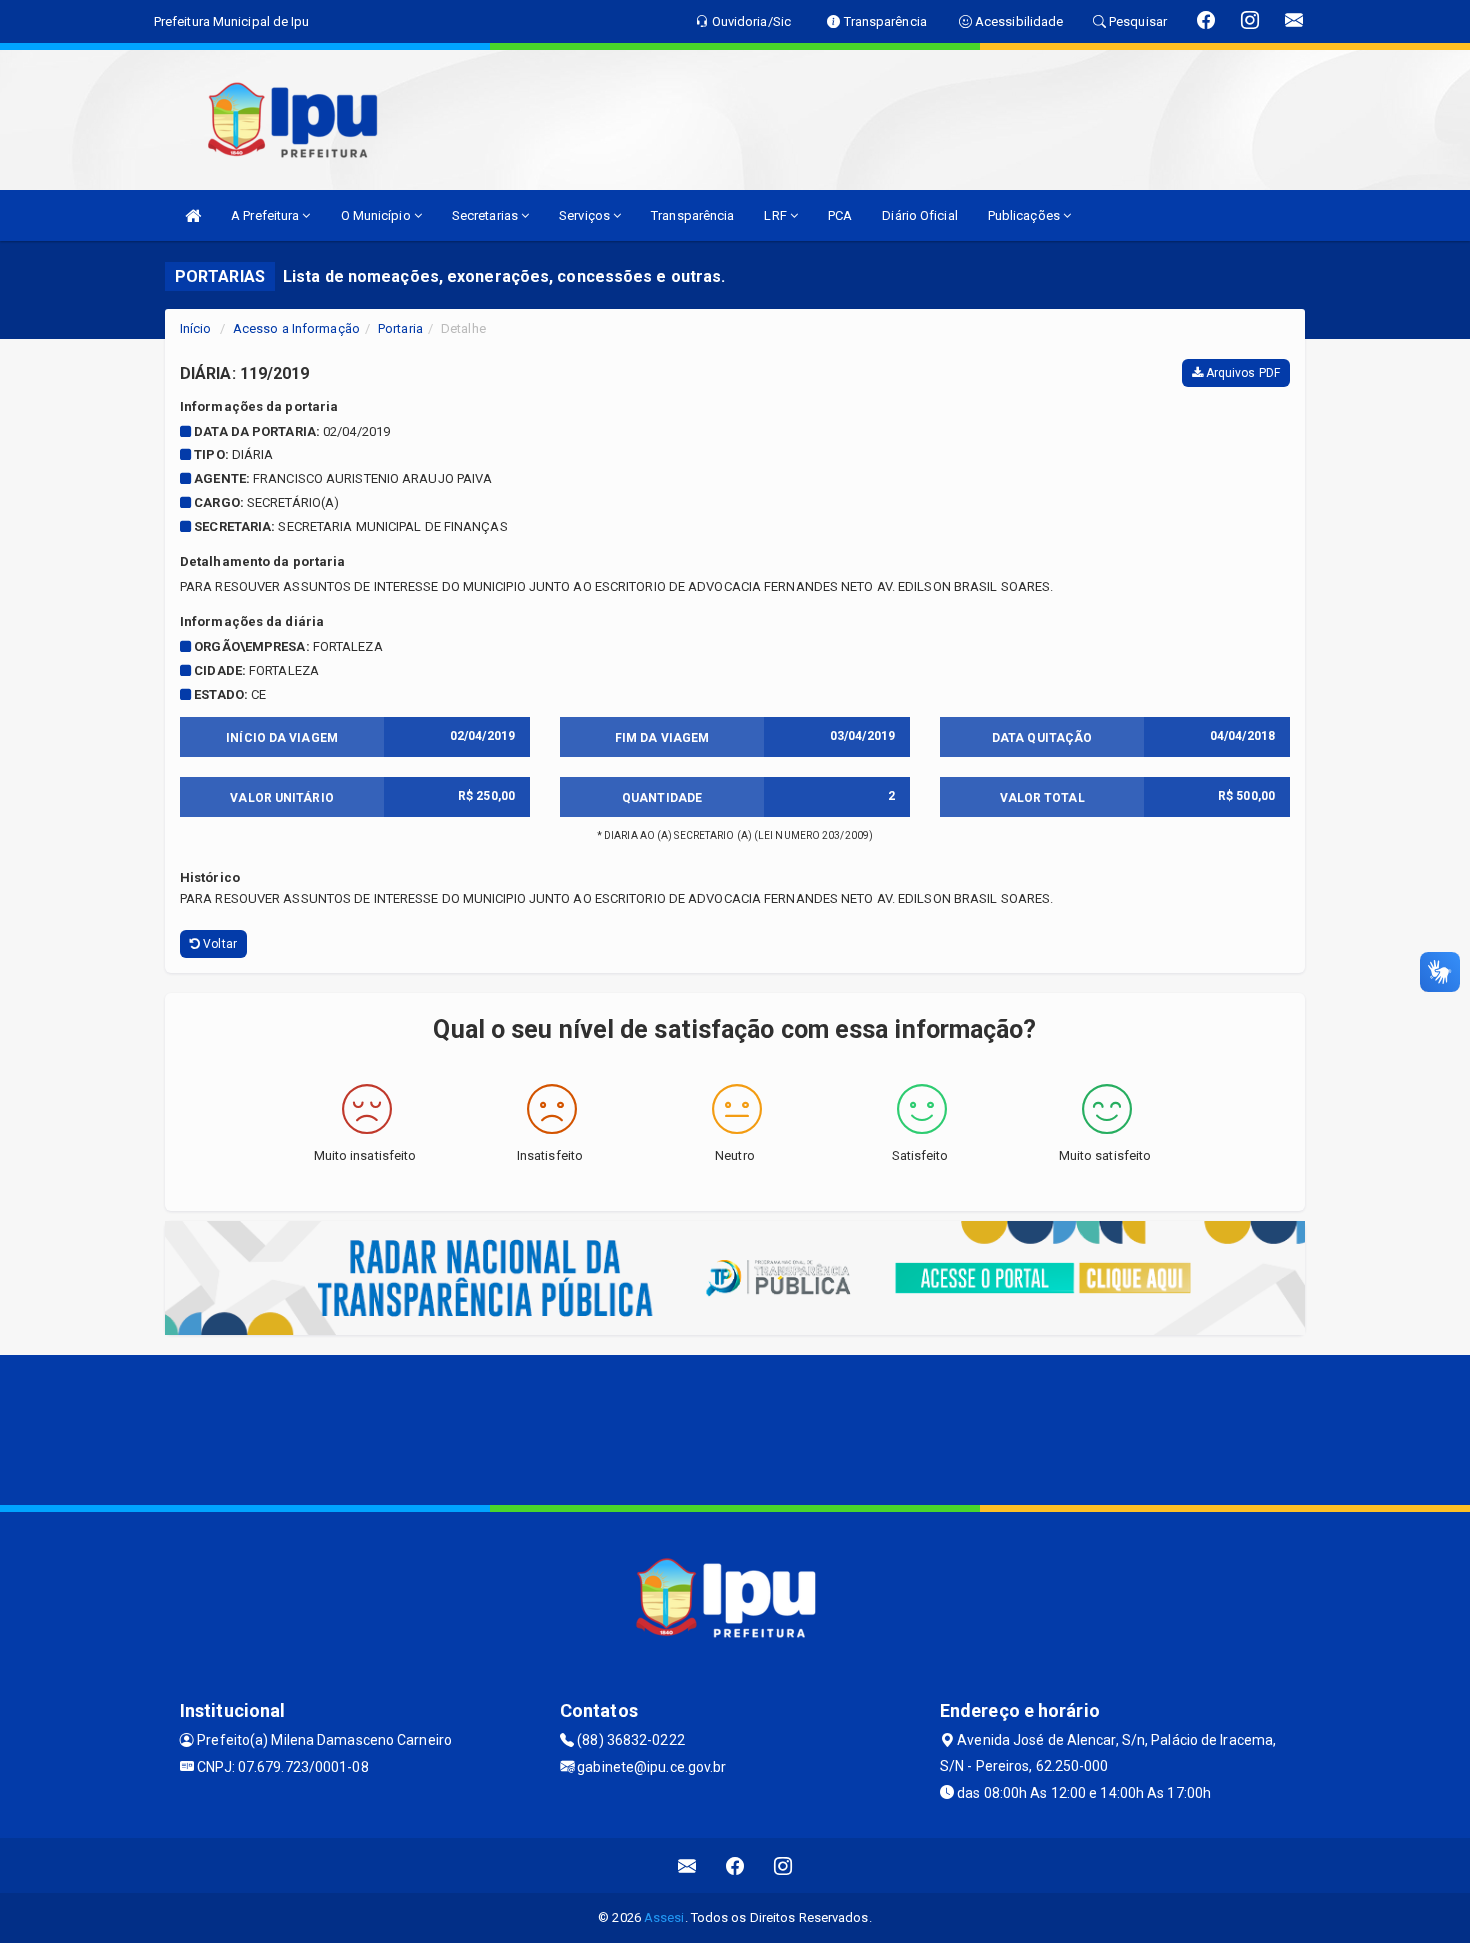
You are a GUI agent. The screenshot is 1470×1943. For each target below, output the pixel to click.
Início (196, 328)
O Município (377, 215)
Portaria (400, 328)
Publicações (1025, 215)
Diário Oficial (919, 215)
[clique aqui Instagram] (783, 1865)
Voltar (218, 944)
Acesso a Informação (296, 328)
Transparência (692, 215)
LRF (776, 215)
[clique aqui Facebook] (735, 1865)
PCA (840, 215)
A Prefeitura (266, 215)
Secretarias (486, 215)
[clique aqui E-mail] (687, 1865)
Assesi (664, 1917)
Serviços (586, 215)
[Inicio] (193, 215)
